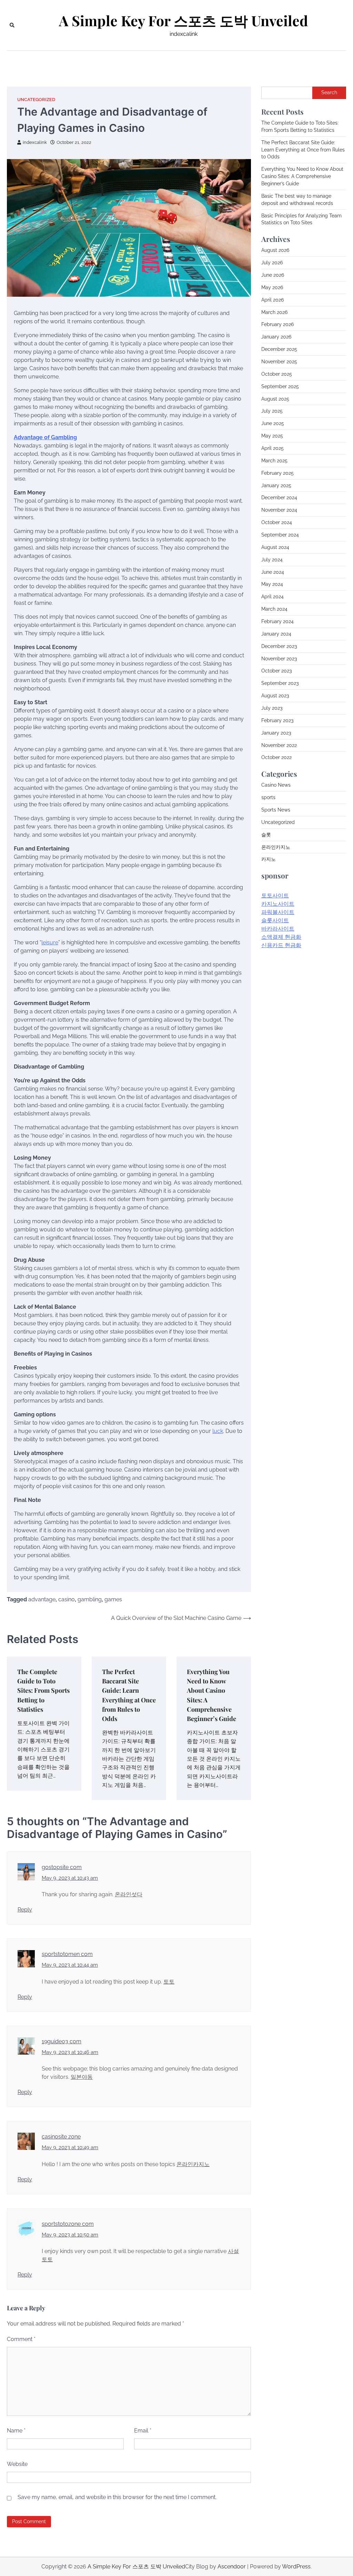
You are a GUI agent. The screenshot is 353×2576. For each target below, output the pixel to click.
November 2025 (279, 362)
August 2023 (275, 696)
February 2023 (277, 720)
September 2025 (280, 386)
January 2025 (276, 485)
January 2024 (276, 634)
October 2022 (276, 757)
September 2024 (280, 535)
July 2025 (272, 411)
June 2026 (273, 275)
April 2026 (273, 300)
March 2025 (274, 461)
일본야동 (82, 2077)
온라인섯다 (129, 1894)
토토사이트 (275, 896)
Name (16, 2431)
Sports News (276, 810)
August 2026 (275, 250)
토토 (169, 1982)
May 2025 (272, 436)
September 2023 (280, 683)
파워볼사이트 (278, 912)
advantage (42, 1599)
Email (143, 2431)
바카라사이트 (278, 929)
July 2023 (272, 708)
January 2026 (276, 337)
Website (17, 2464)
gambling (90, 1599)
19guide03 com (62, 2041)
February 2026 (278, 324)
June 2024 (273, 572)
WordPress (296, 2567)
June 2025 (273, 423)
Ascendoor (232, 2567)
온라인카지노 (193, 2164)
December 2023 (279, 646)
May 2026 (272, 287)
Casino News (276, 785)
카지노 (269, 859)
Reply (25, 1910)
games (113, 1599)
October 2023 (276, 671)
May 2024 (272, 584)
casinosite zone (61, 2137)
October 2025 (277, 374)
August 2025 (275, 399)
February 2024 (278, 621)
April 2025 (273, 448)
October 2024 (277, 522)
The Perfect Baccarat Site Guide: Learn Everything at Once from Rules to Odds (303, 150)
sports (268, 797)
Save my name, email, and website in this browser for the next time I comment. (117, 2497)
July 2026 (272, 263)
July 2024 (272, 560)
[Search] (12, 25)
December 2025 (279, 349)
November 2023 (279, 659)
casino (67, 1599)
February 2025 (278, 473)
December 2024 (279, 498)
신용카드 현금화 (281, 945)
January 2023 (276, 733)
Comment (21, 2339)
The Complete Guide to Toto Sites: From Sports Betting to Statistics (43, 1690)
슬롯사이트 (275, 920)
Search (329, 92)
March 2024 (274, 609)
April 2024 (273, 597)
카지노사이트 (278, 904)
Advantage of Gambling (45, 437)
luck (218, 1431)
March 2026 (274, 312)
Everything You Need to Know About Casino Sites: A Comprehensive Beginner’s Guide (302, 176)
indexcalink (35, 142)
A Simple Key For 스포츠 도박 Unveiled (183, 21)
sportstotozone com (68, 2224)
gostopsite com (62, 1867)
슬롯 (266, 835)
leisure (50, 942)
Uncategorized (36, 100)
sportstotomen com (67, 1954)
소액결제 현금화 (281, 937)
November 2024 (279, 510)
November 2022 (279, 745)
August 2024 (275, 547)
